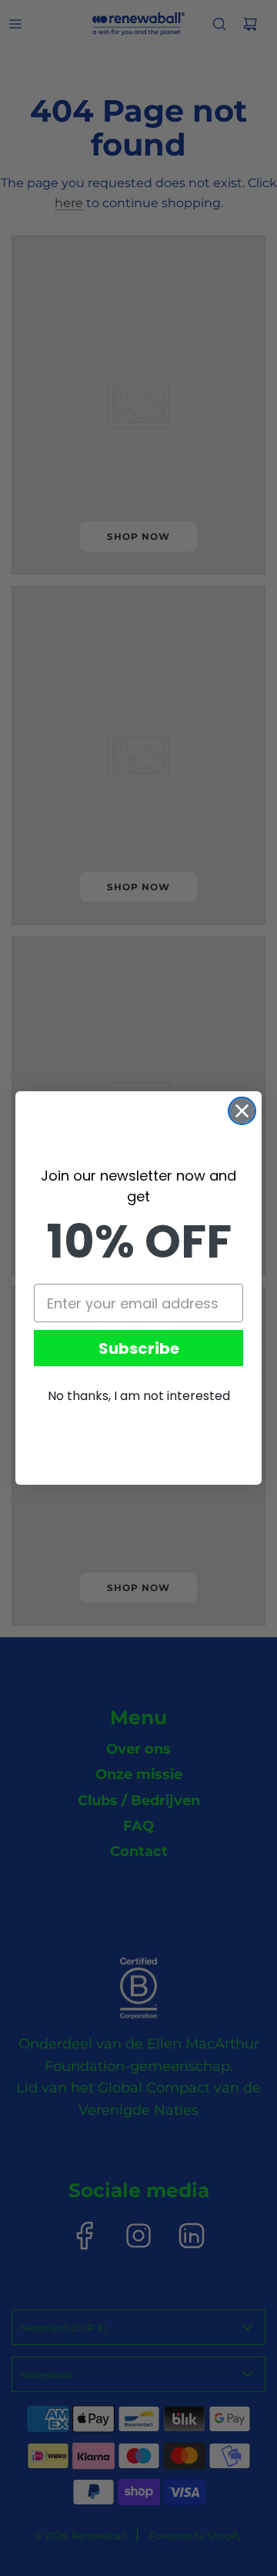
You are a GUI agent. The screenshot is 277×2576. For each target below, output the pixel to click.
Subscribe (139, 1348)
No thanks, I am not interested (139, 1396)
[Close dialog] (242, 1111)
